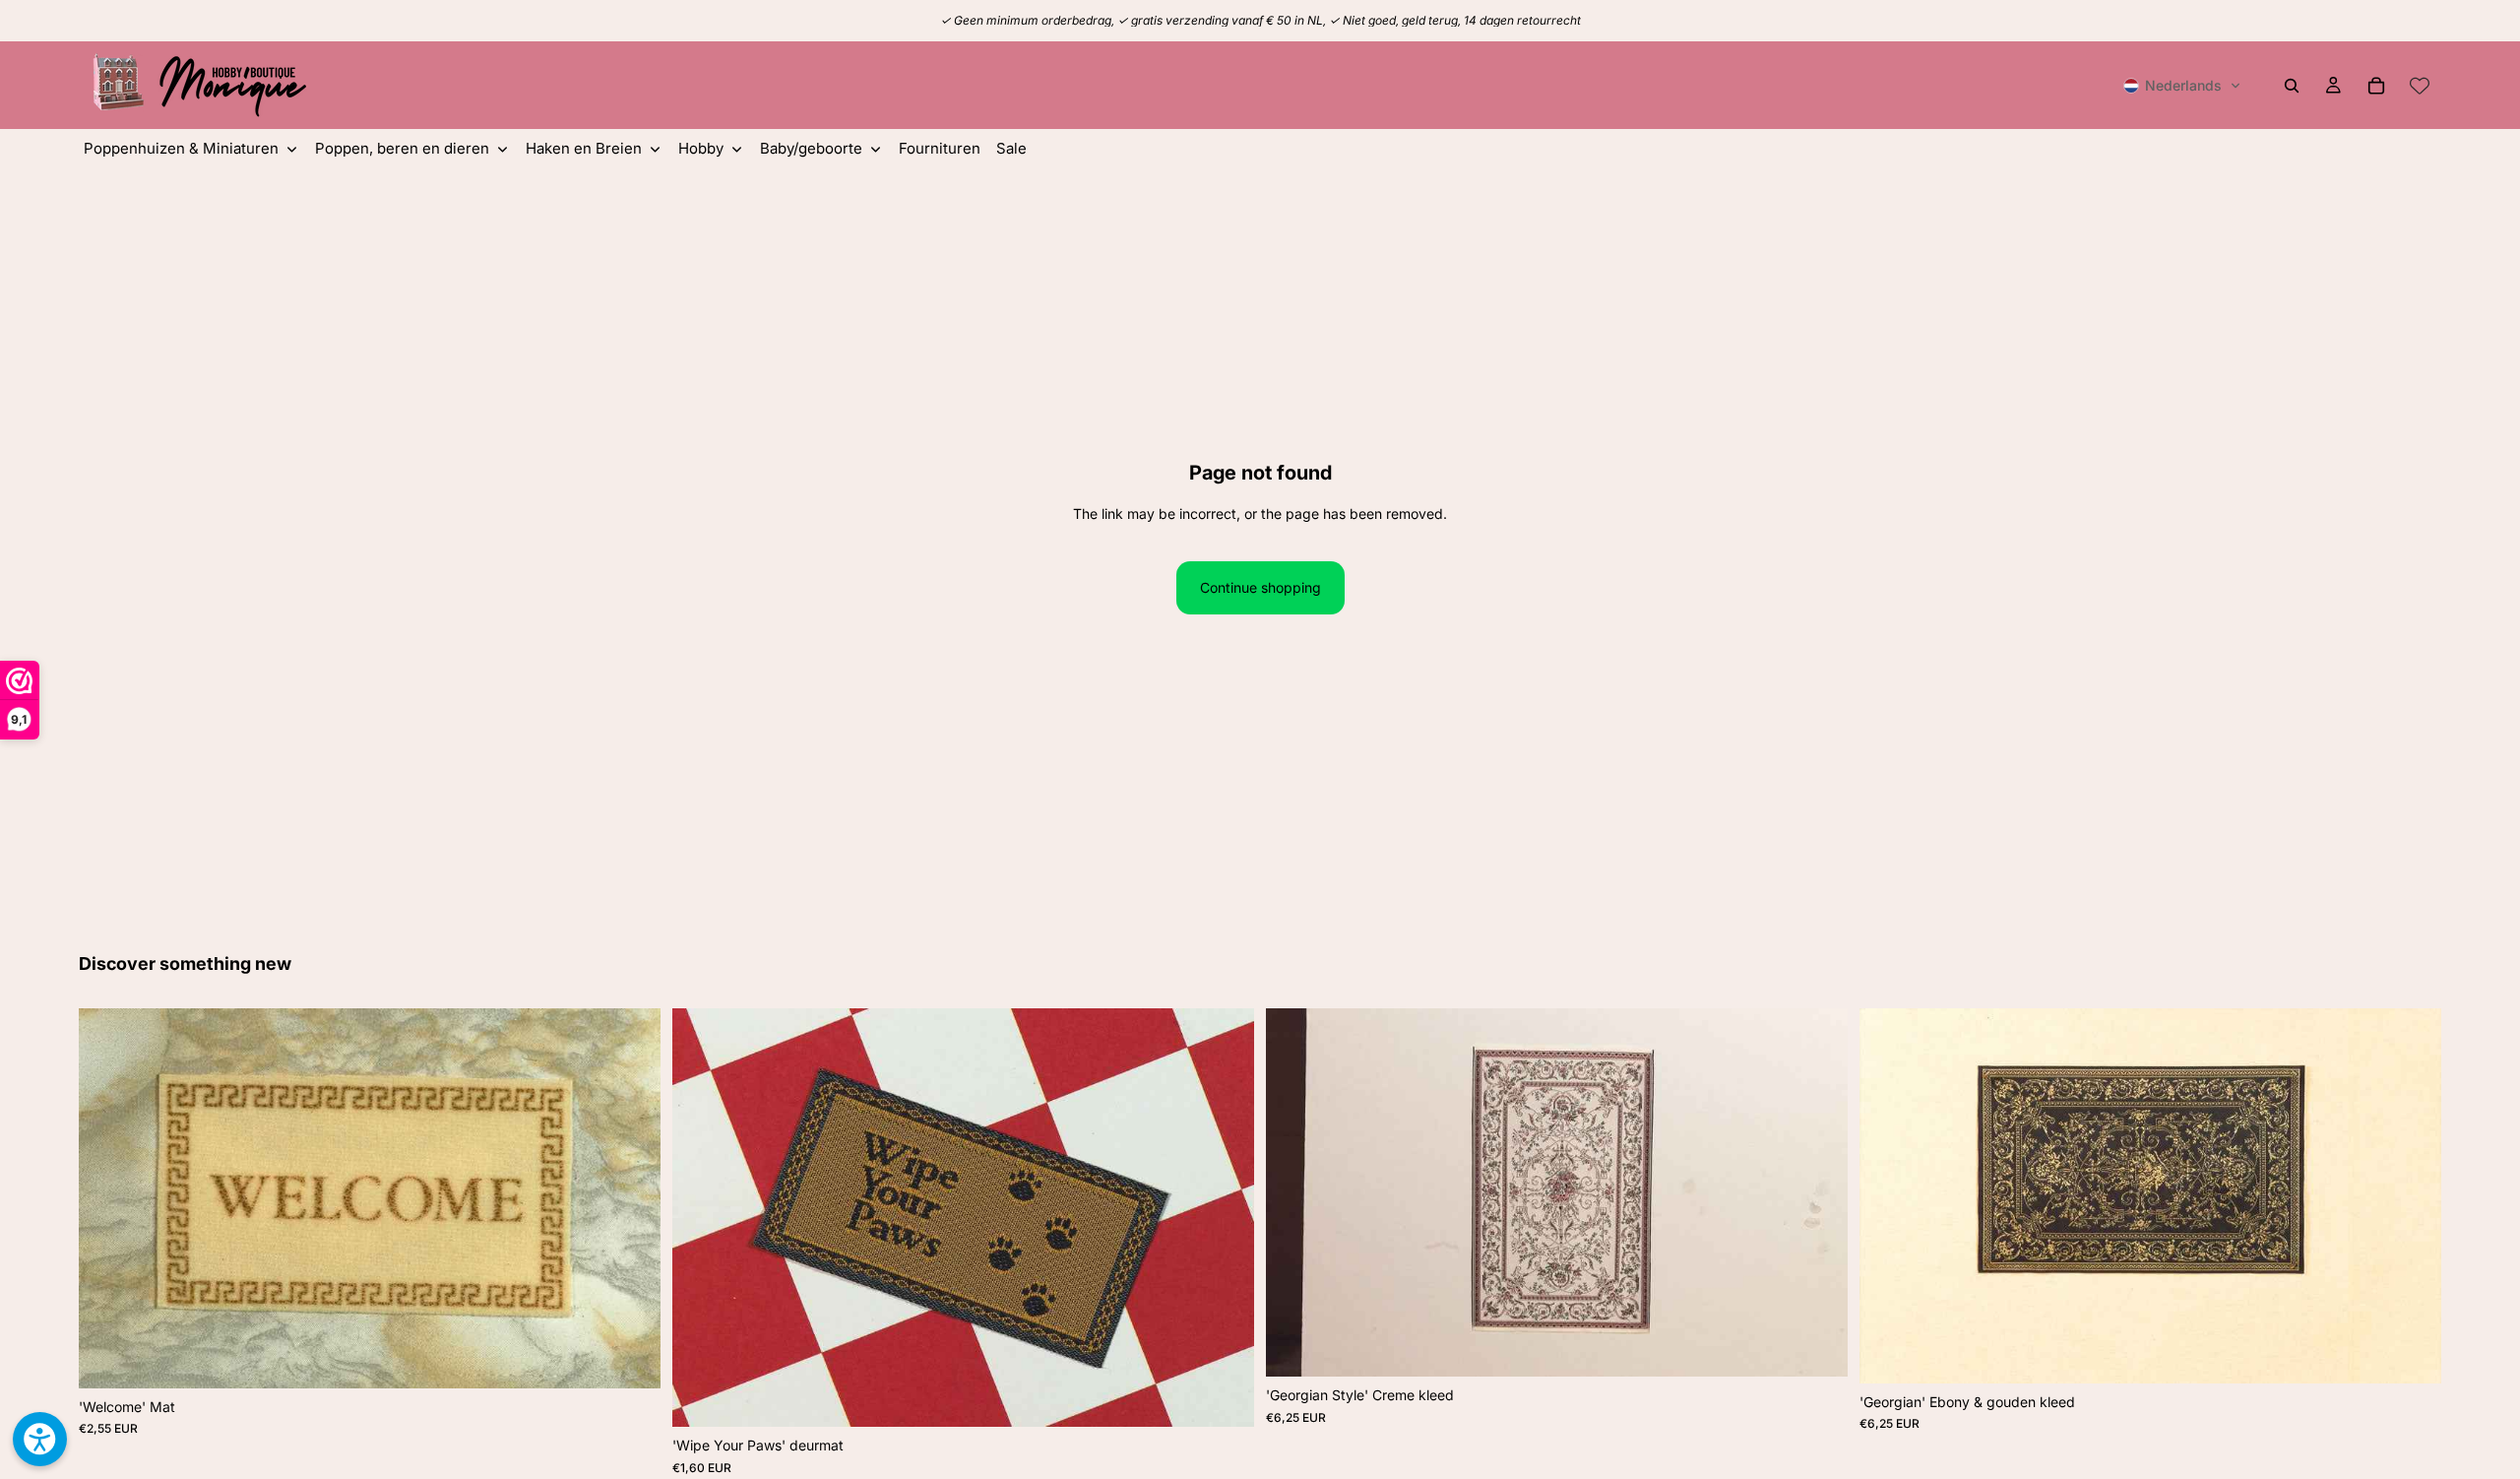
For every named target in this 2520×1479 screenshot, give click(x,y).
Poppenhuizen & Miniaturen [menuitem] (181, 148)
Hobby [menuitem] (701, 148)
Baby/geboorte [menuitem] (811, 148)
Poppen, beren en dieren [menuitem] (402, 148)
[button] (2182, 86)
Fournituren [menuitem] (940, 148)
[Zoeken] (2292, 86)
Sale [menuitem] (1011, 148)
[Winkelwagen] (2376, 86)
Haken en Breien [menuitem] (584, 148)
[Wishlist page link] (2420, 86)
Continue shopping (1260, 587)
